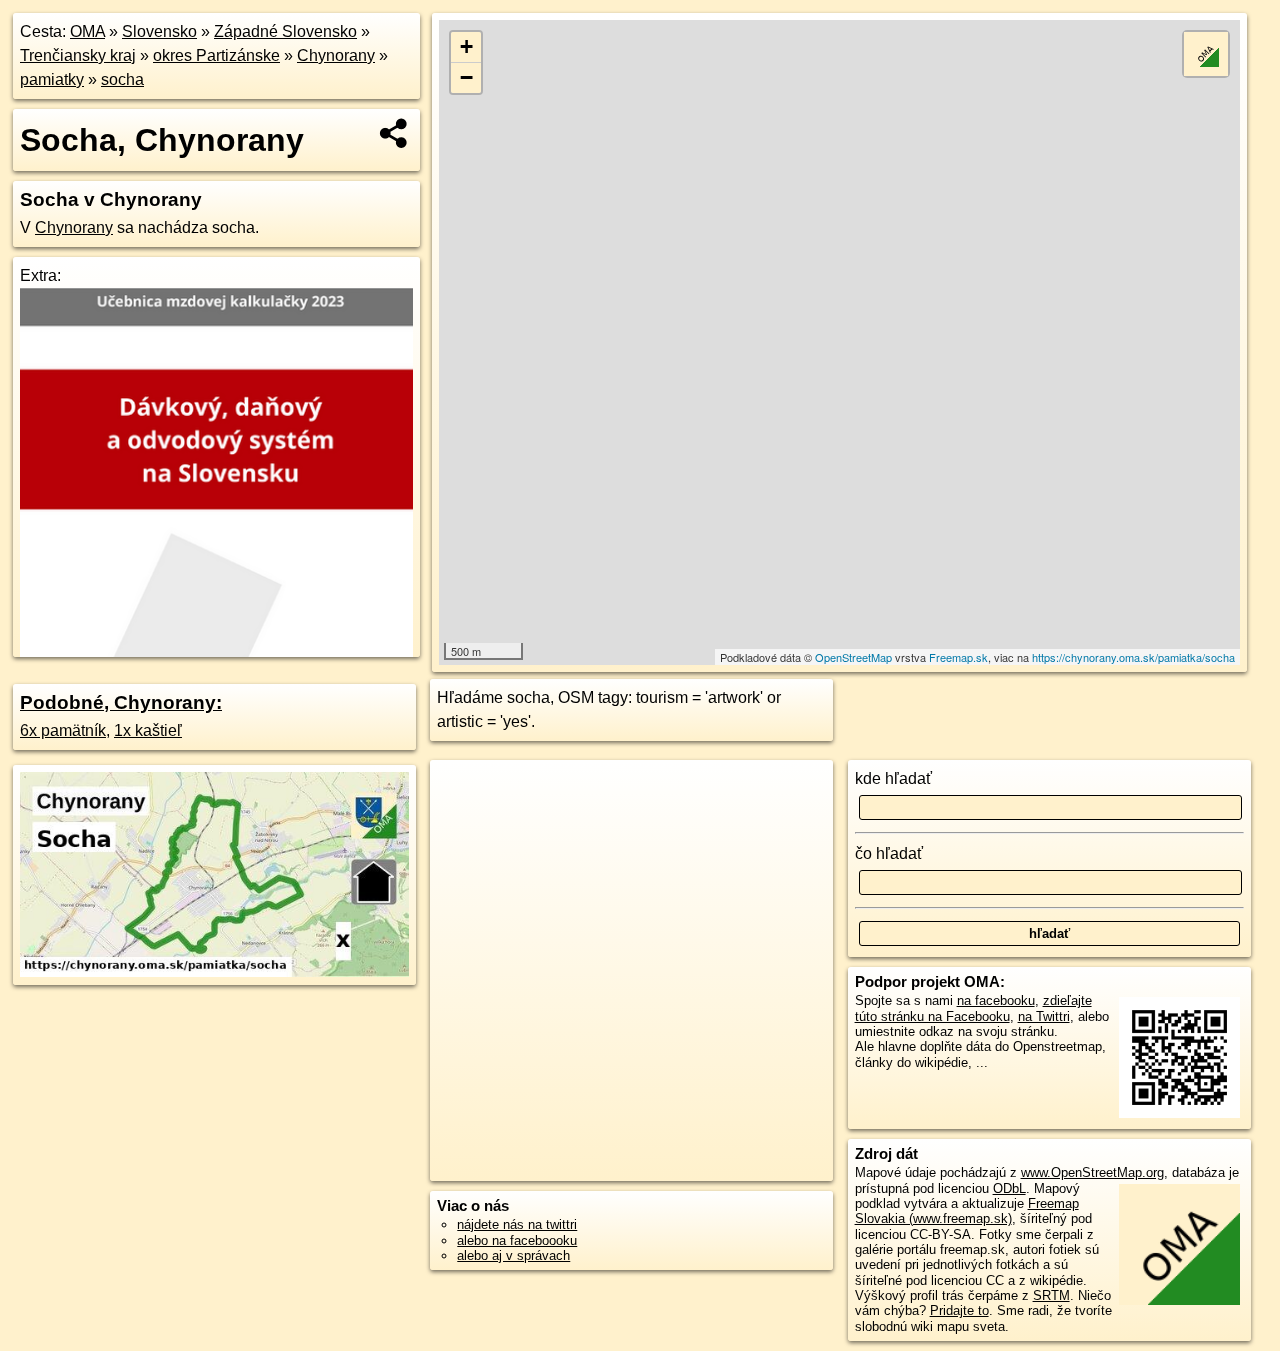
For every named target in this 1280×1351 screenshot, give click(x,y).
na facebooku (996, 1000)
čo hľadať (889, 853)
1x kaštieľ (148, 730)
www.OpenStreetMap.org (1092, 1172)
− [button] (466, 77)
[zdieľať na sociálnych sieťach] (394, 133)
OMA (87, 31)
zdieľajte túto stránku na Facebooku (973, 1008)
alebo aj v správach (513, 1255)
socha (122, 79)
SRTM (1051, 1295)
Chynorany (336, 55)
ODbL (1009, 1188)
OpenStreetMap (853, 657)
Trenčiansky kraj (78, 55)
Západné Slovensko (285, 31)
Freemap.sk (958, 657)
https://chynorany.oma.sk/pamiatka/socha (1133, 657)
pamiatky (52, 79)
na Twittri (1044, 1016)
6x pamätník (63, 730)
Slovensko (159, 31)
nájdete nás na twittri (517, 1224)
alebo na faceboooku (517, 1240)
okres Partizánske (216, 55)
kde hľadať (893, 778)
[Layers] (1206, 54)
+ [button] (466, 46)
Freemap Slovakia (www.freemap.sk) (967, 1211)
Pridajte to (959, 1310)
